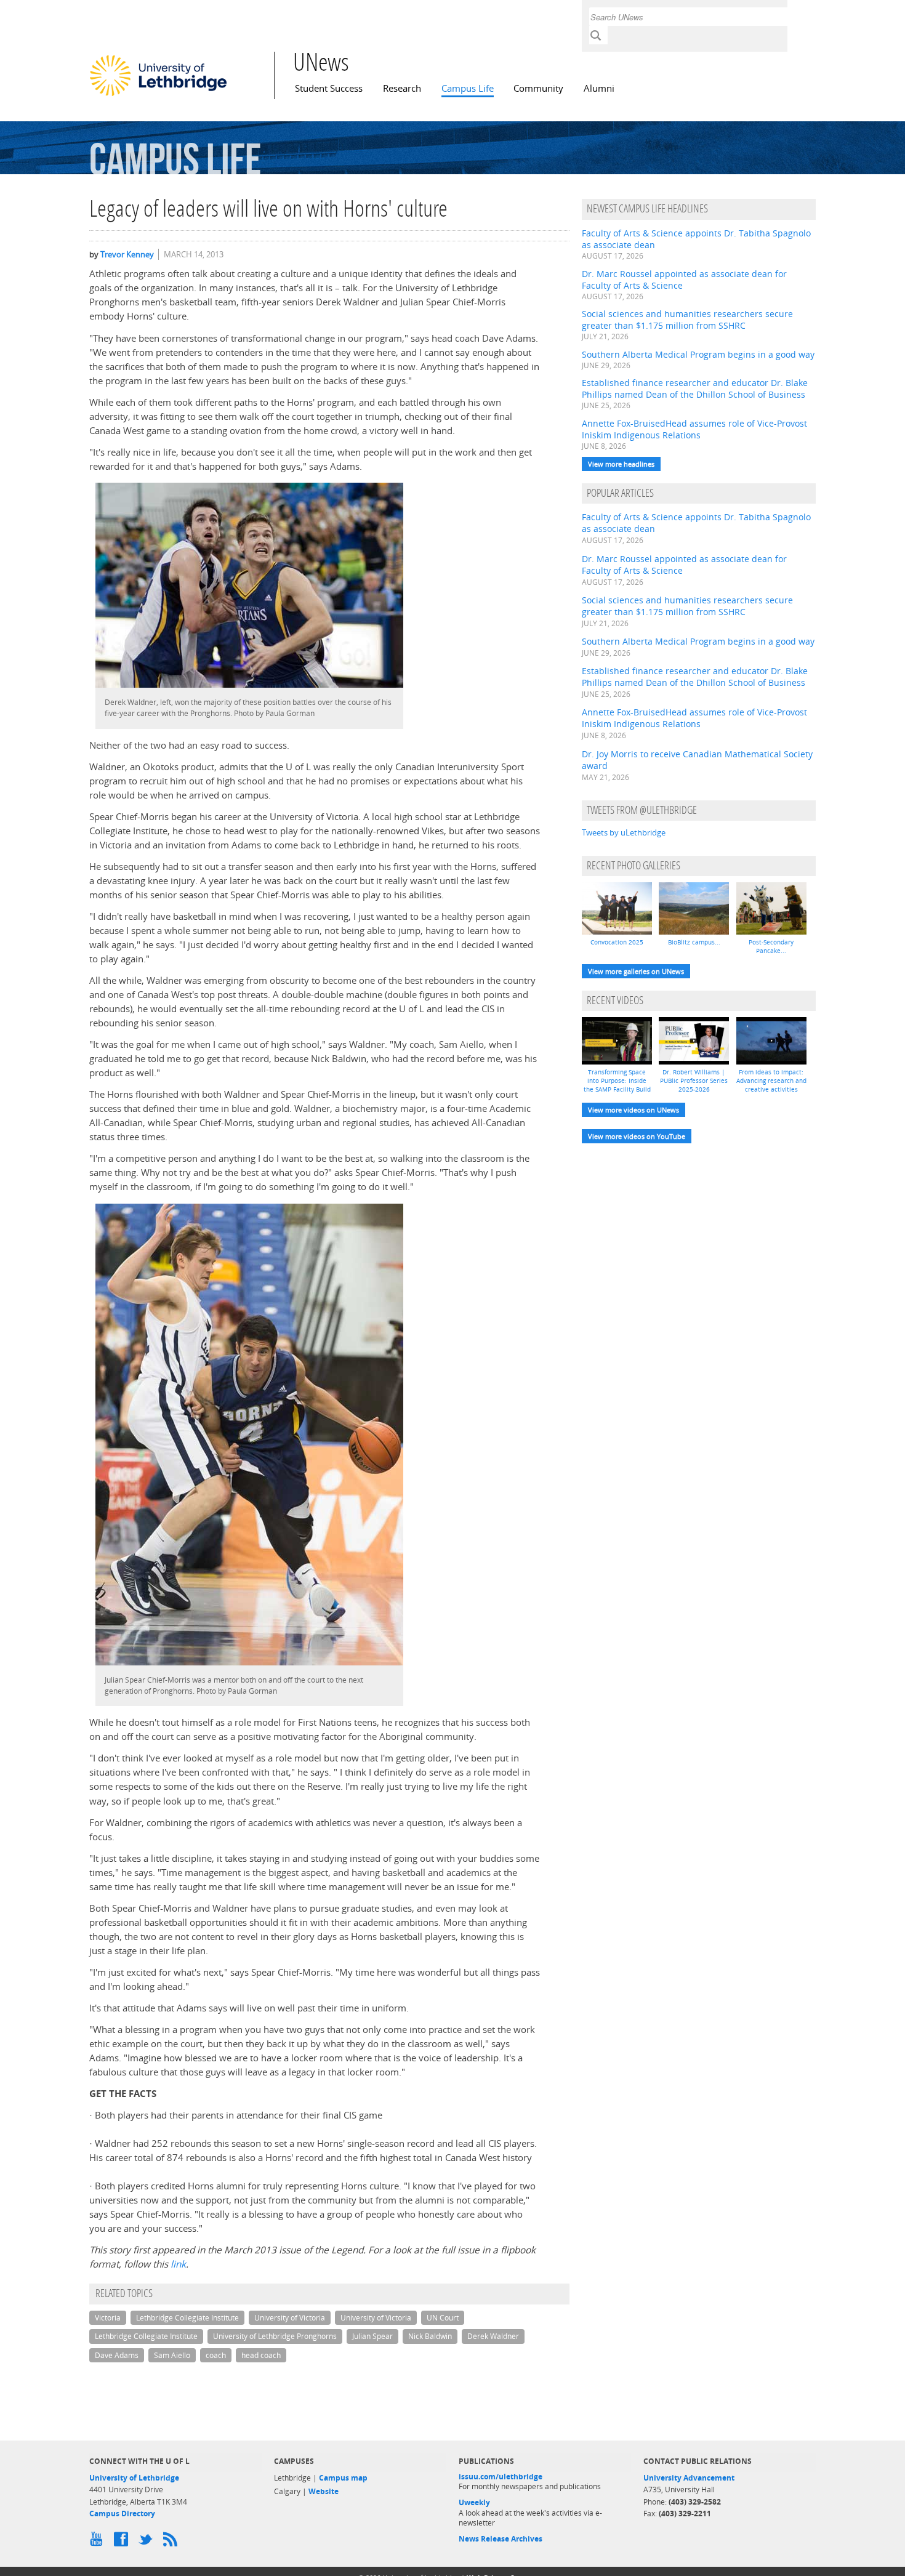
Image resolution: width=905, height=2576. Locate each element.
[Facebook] (123, 2542)
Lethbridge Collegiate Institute (187, 2318)
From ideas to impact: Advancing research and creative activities (771, 1081)
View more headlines (621, 464)
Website (324, 2491)
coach (216, 2355)
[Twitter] (148, 2542)
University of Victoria (290, 2318)
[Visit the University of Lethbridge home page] (158, 95)
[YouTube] (99, 2542)
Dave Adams (117, 2355)
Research (402, 88)
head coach (261, 2355)
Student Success (329, 88)
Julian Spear (372, 2336)
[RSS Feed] (172, 2542)
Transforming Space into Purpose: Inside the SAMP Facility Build (617, 1081)
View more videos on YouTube (637, 1136)
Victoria (108, 2318)
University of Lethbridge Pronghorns (275, 2336)
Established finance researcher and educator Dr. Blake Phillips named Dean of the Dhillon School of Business (695, 388)
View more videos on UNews (633, 1110)
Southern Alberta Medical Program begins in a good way (698, 354)
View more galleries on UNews (636, 971)
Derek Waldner (493, 2336)
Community (538, 88)
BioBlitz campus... (694, 942)
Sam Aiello (172, 2355)
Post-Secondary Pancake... (771, 946)
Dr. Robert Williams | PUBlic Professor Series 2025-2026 (694, 1081)
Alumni (599, 88)
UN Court (443, 2318)
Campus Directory (122, 2514)
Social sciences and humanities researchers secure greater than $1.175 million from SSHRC (687, 320)
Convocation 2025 (617, 942)
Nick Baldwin (430, 2336)
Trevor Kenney (127, 254)
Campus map (343, 2478)
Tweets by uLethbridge (624, 832)
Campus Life (468, 88)
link (178, 2264)
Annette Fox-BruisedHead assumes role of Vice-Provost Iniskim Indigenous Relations (694, 429)
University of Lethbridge (134, 2478)
